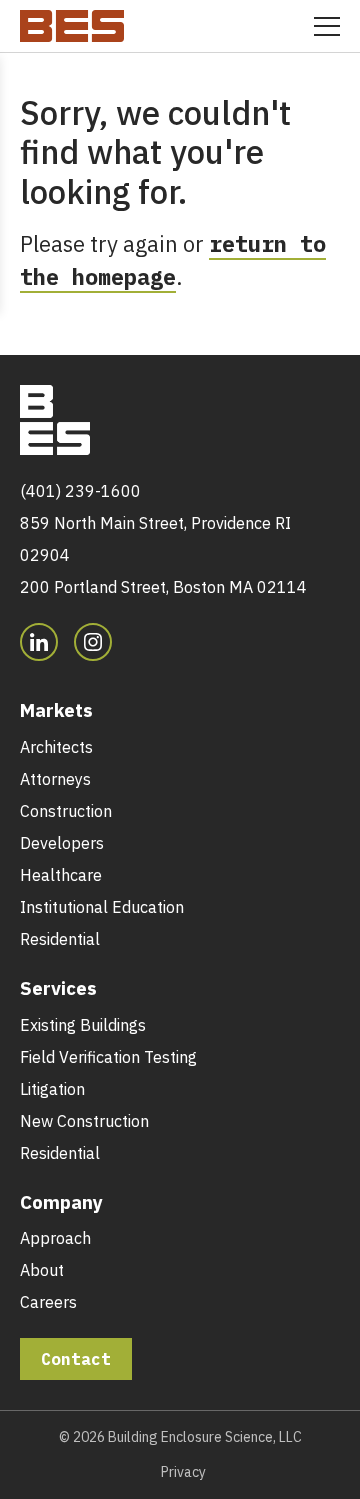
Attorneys (55, 779)
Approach (55, 1238)
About (42, 1270)
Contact (76, 1359)
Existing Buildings (83, 1025)
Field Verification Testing (108, 1057)
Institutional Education (102, 907)
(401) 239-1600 (80, 491)
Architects (56, 747)
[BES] (72, 22)
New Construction (84, 1121)
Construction (66, 811)
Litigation (52, 1089)
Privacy (183, 1472)
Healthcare (61, 875)
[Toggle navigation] (327, 26)
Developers (62, 843)
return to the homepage (173, 260)
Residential (60, 939)
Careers (48, 1302)
